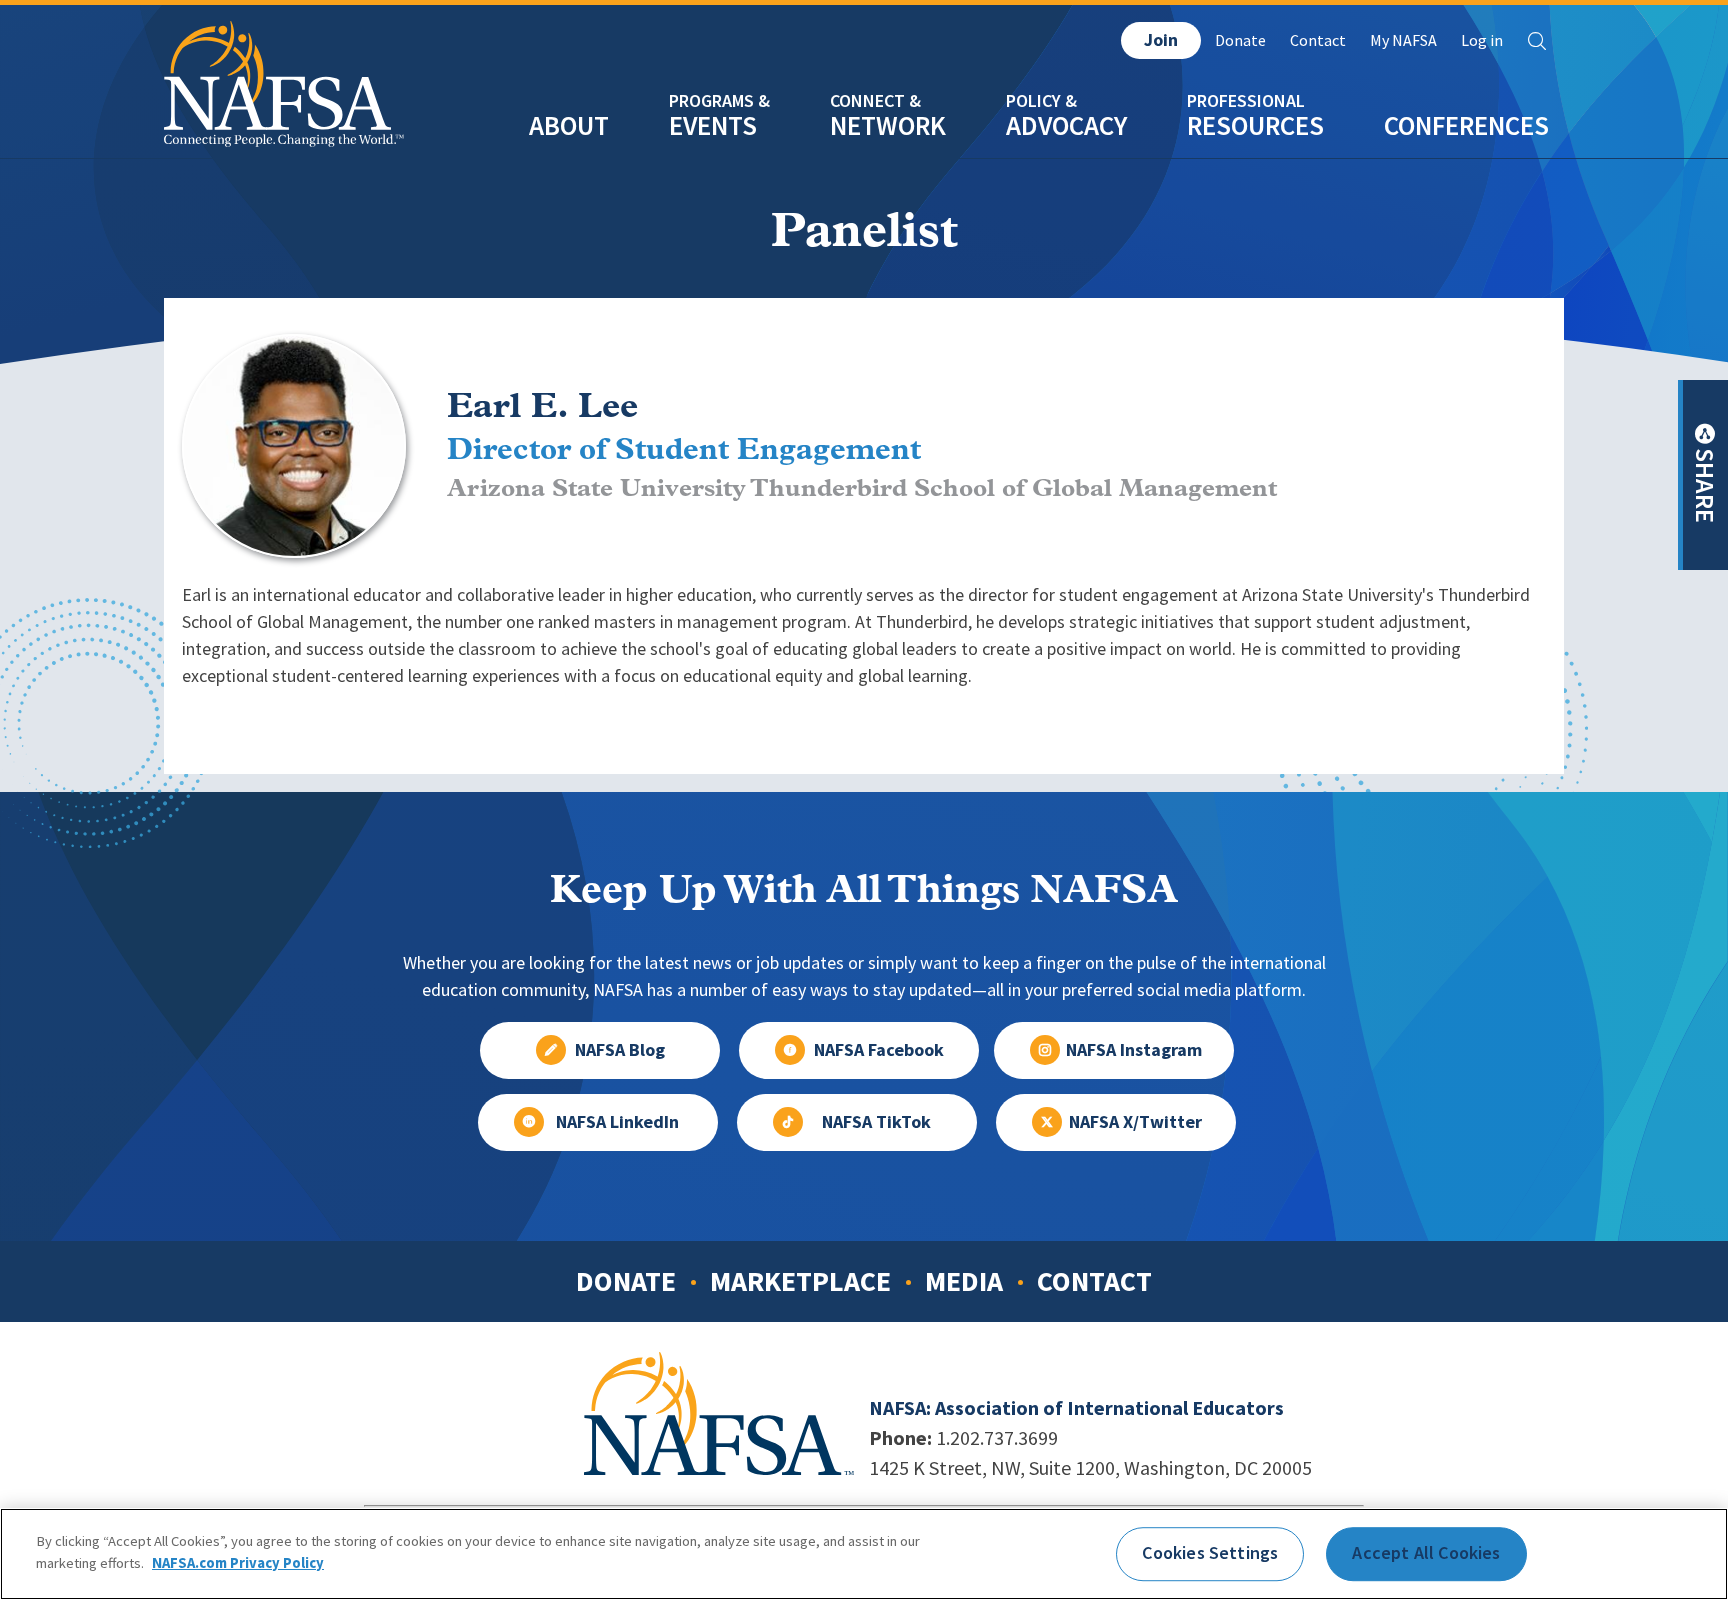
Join (1161, 40)
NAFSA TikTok (876, 1122)
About (569, 125)
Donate (1240, 40)
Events (713, 125)
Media (964, 1281)
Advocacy (1066, 125)
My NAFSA (1403, 40)
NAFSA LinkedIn (617, 1122)
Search (1537, 41)
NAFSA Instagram (1134, 1050)
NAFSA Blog (620, 1050)
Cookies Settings (1210, 1553)
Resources (1255, 125)
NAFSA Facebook (879, 1050)
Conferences (1466, 125)
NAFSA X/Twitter (1135, 1122)
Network (888, 125)
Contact (1318, 40)
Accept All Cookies (1426, 1553)
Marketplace (800, 1281)
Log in (1482, 40)
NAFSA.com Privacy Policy (238, 1562)
